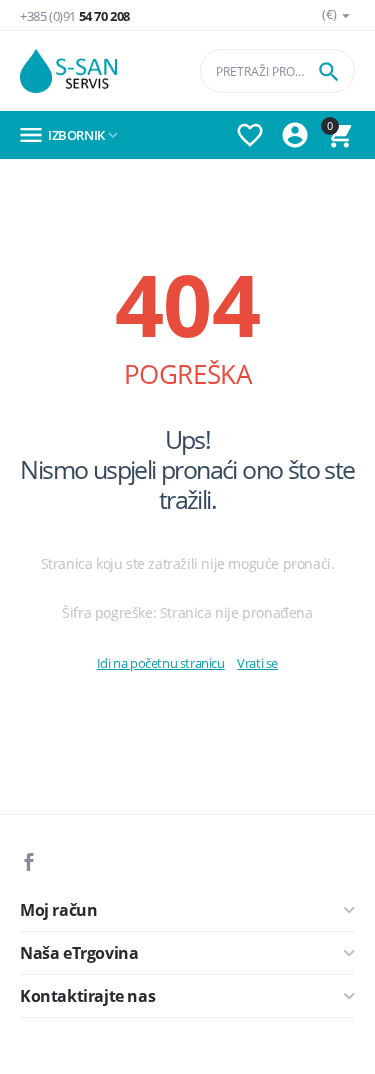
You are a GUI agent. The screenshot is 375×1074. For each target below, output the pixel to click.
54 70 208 (75, 17)
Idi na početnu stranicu (161, 663)
